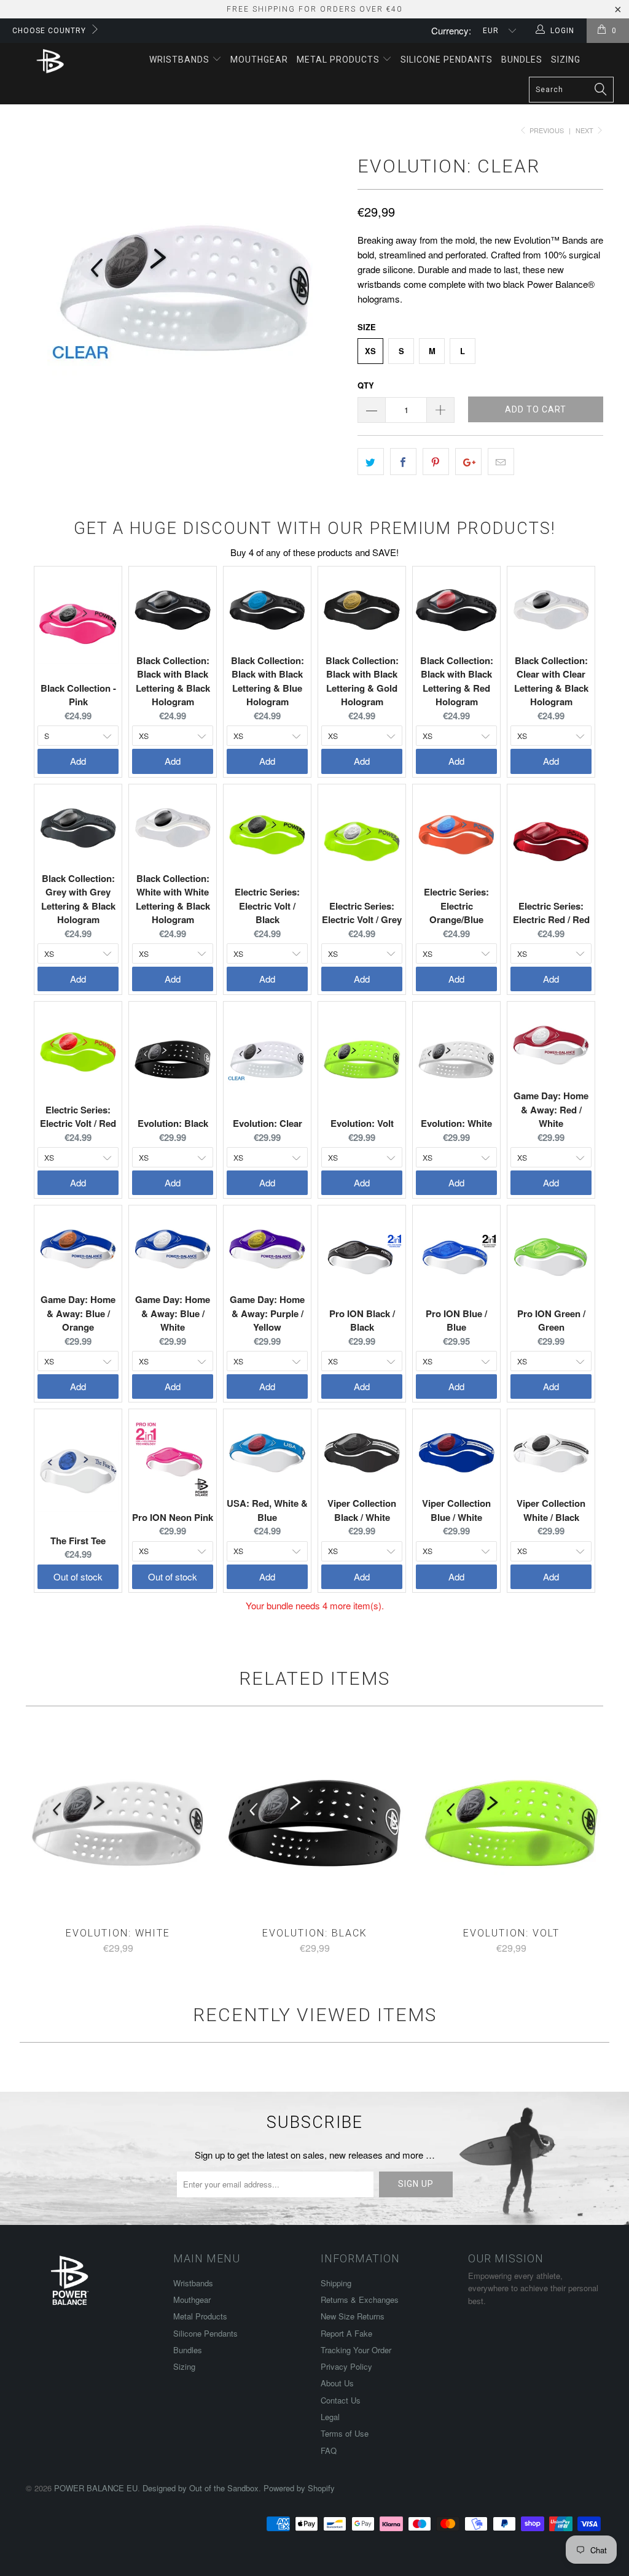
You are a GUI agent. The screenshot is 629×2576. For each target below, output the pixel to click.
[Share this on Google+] (468, 462)
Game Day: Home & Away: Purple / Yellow (267, 1313)
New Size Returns (353, 2316)
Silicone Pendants (447, 60)
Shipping (336, 2283)
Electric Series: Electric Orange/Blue (456, 906)
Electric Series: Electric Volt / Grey (362, 913)
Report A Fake (346, 2333)
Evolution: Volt (362, 1123)
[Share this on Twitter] (371, 462)
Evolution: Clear (268, 1123)
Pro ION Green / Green (551, 1321)
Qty (366, 385)
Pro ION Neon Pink (173, 1517)
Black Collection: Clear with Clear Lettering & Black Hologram (551, 681)
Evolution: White (456, 1123)
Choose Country (49, 31)
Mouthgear (259, 60)
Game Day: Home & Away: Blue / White (173, 1313)
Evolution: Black (173, 1123)
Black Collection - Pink (78, 695)
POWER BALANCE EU (96, 2488)
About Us (337, 2383)
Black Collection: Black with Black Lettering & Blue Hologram (268, 681)
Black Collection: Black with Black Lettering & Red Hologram (457, 681)
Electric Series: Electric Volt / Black (267, 906)
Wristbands (181, 60)
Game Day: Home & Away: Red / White (551, 1109)
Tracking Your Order (356, 2350)
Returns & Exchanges (360, 2299)
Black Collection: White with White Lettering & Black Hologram (173, 899)
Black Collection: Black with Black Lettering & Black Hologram (173, 681)
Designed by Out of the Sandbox (201, 2488)
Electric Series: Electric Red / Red (551, 913)
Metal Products (339, 60)
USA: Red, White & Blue (267, 1510)
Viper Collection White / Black (551, 1510)
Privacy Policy (346, 2366)
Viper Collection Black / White (362, 1510)
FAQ (329, 2450)
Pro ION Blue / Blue (456, 1321)
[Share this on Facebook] (403, 462)
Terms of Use (345, 2433)
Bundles (522, 60)
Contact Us (341, 2400)
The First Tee (78, 1541)
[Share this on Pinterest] (436, 462)
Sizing (566, 60)
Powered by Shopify (299, 2488)
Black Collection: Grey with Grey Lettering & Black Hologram (78, 899)
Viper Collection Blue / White (456, 1510)
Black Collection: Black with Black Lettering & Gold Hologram (362, 681)
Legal (330, 2417)
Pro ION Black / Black (362, 1321)
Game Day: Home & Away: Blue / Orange (78, 1313)
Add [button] (78, 761)
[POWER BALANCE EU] (50, 61)
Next (585, 130)
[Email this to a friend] (501, 462)
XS (370, 351)
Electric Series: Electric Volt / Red (78, 1117)
